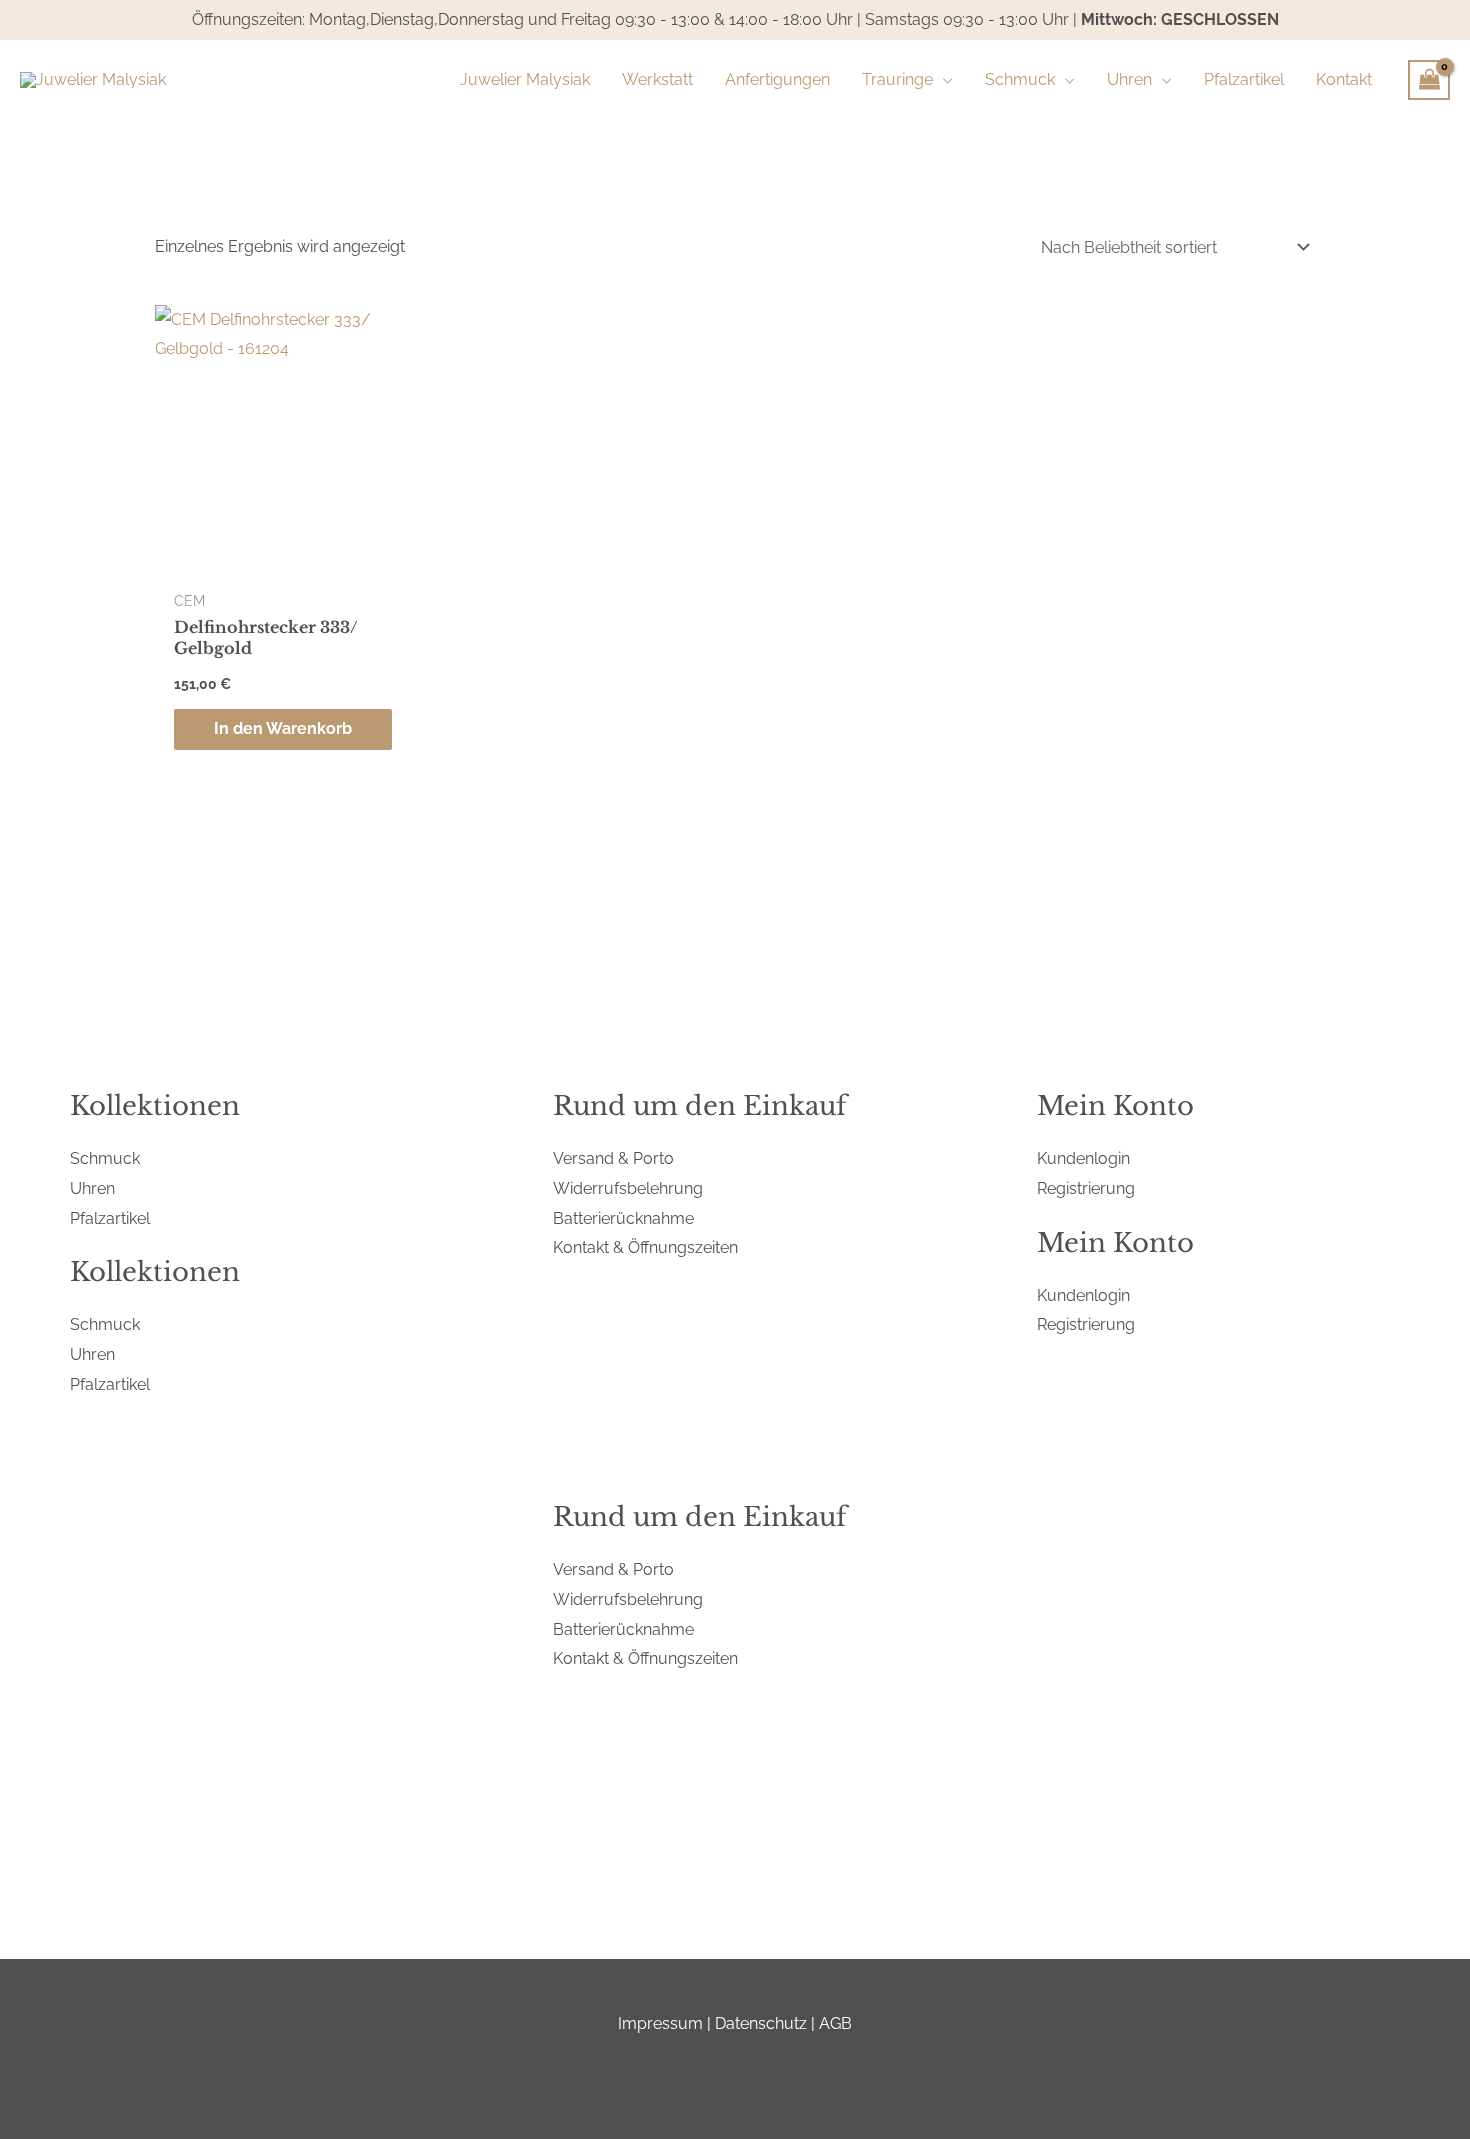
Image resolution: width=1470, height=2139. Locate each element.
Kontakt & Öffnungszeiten (645, 1247)
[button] (943, 80)
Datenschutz (761, 2023)
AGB (835, 2023)
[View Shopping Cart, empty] (1429, 80)
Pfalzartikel (110, 1218)
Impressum (660, 2023)
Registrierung (1086, 1188)
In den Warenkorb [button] (283, 728)
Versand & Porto (613, 1158)
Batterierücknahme (623, 1218)
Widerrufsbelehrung (628, 1188)
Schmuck (105, 1158)
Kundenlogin (1083, 1158)
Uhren (92, 1188)
